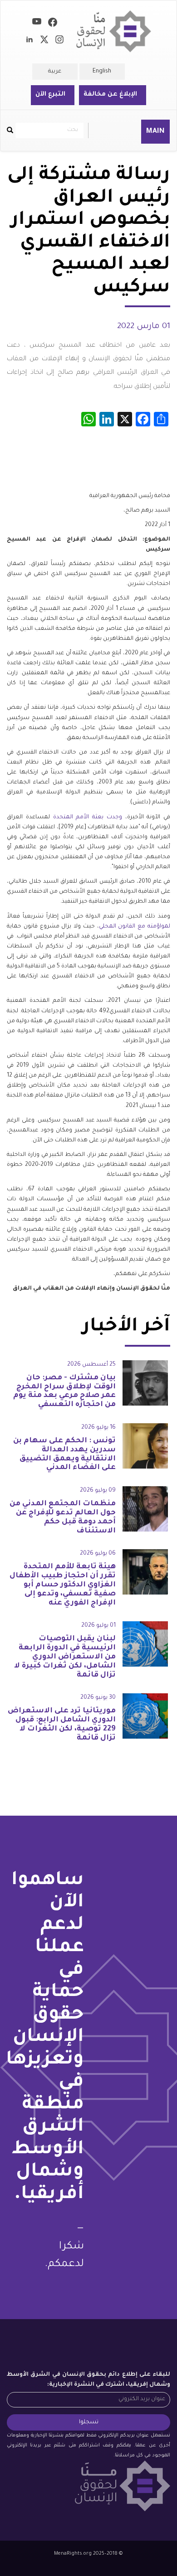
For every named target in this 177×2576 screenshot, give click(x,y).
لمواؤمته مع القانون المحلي (135, 927)
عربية (55, 72)
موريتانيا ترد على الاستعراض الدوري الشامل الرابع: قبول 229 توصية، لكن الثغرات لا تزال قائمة (62, 1724)
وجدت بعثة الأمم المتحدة (88, 817)
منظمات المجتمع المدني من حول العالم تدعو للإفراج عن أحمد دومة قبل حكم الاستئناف (63, 1517)
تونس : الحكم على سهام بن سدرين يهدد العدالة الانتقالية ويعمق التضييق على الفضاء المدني (64, 1454)
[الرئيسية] (114, 31)
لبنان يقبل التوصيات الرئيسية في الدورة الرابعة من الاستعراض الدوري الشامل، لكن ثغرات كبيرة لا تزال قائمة (65, 1657)
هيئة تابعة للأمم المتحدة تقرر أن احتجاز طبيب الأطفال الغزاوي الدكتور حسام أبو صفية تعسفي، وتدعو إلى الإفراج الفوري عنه (63, 1585)
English (102, 72)
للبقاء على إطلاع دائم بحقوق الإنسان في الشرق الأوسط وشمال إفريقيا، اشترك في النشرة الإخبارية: (88, 2380)
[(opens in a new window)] (53, 24)
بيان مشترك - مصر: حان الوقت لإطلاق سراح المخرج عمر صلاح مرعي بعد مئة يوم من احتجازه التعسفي (64, 1391)
